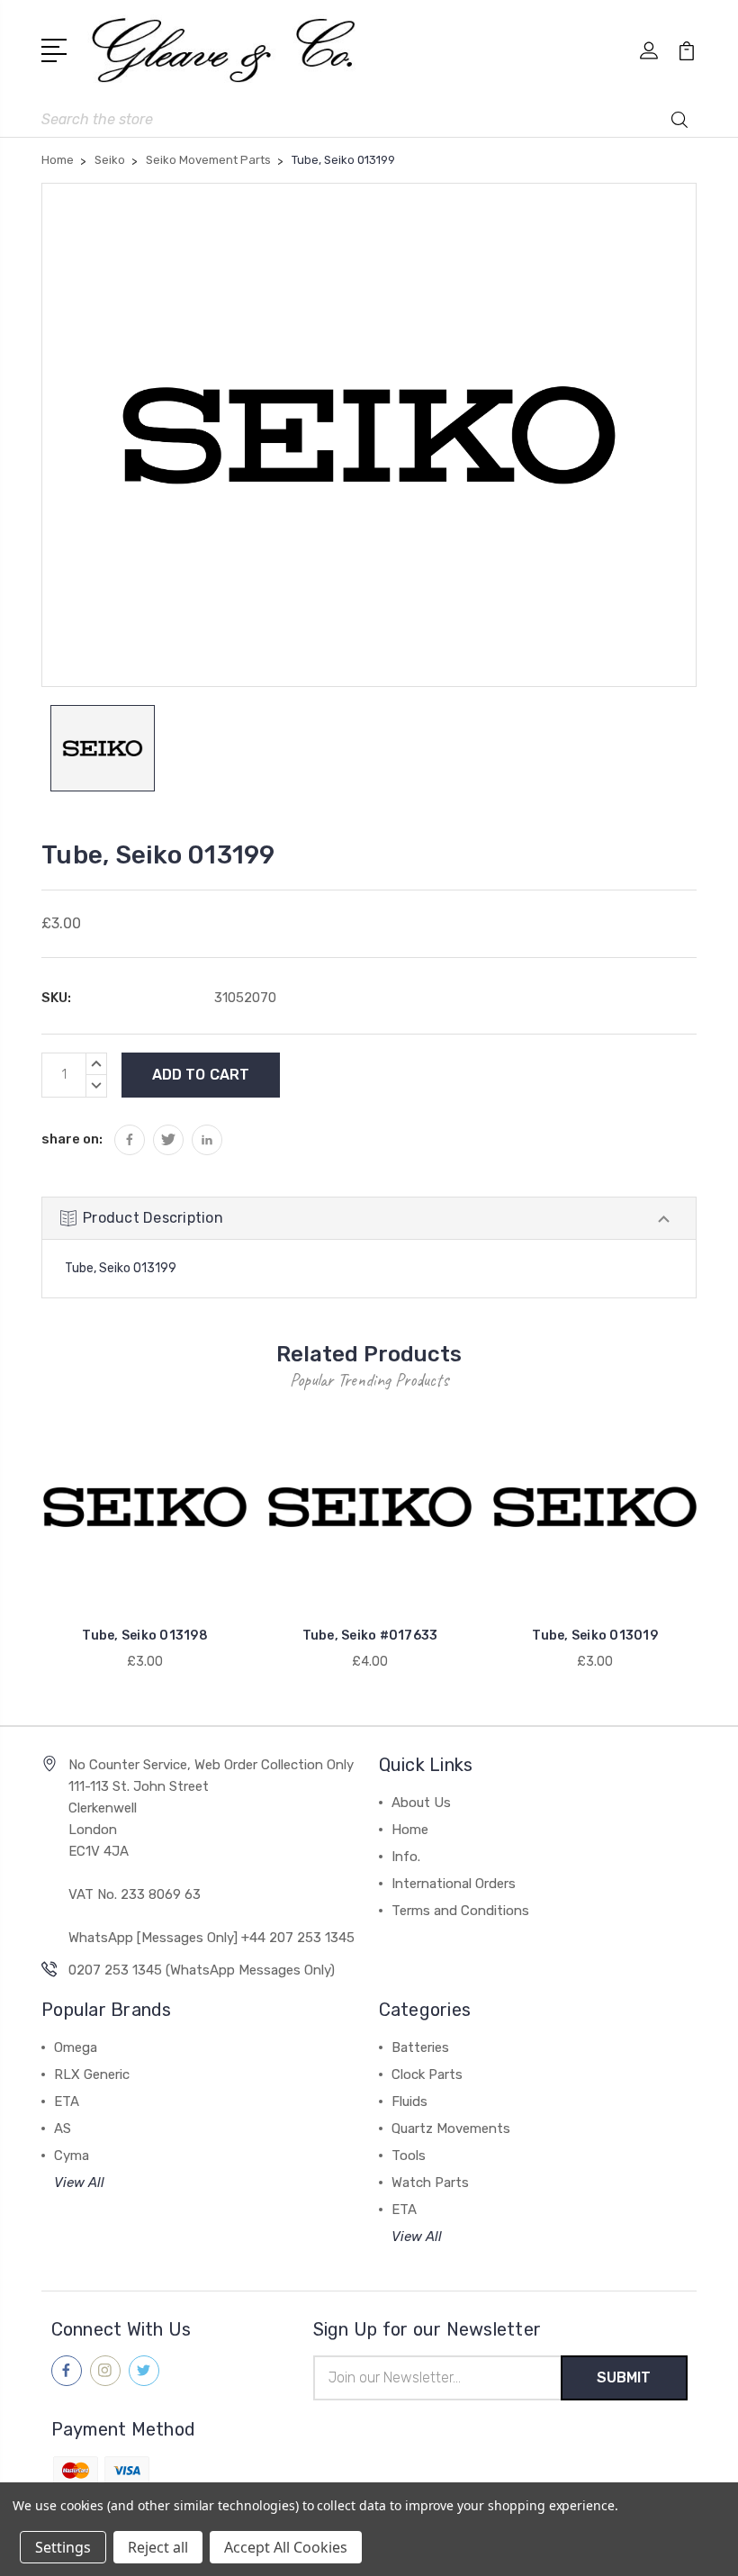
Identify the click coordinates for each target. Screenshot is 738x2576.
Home (410, 1830)
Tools (409, 2156)
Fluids (409, 2101)
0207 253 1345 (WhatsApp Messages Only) (202, 1970)
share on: (72, 1139)
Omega (76, 2047)
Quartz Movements (451, 2129)
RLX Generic (92, 2074)
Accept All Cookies (286, 2547)
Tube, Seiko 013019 (595, 1636)
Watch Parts (430, 2183)
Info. (406, 1857)
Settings (63, 2547)
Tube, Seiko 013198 (145, 1636)
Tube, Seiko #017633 (370, 1636)
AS (63, 2129)
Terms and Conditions (460, 1911)
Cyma (72, 2156)
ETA (67, 2101)
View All (79, 2183)
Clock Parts (427, 2074)
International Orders (454, 1884)
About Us (421, 1803)
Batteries (420, 2047)
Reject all (158, 2547)
